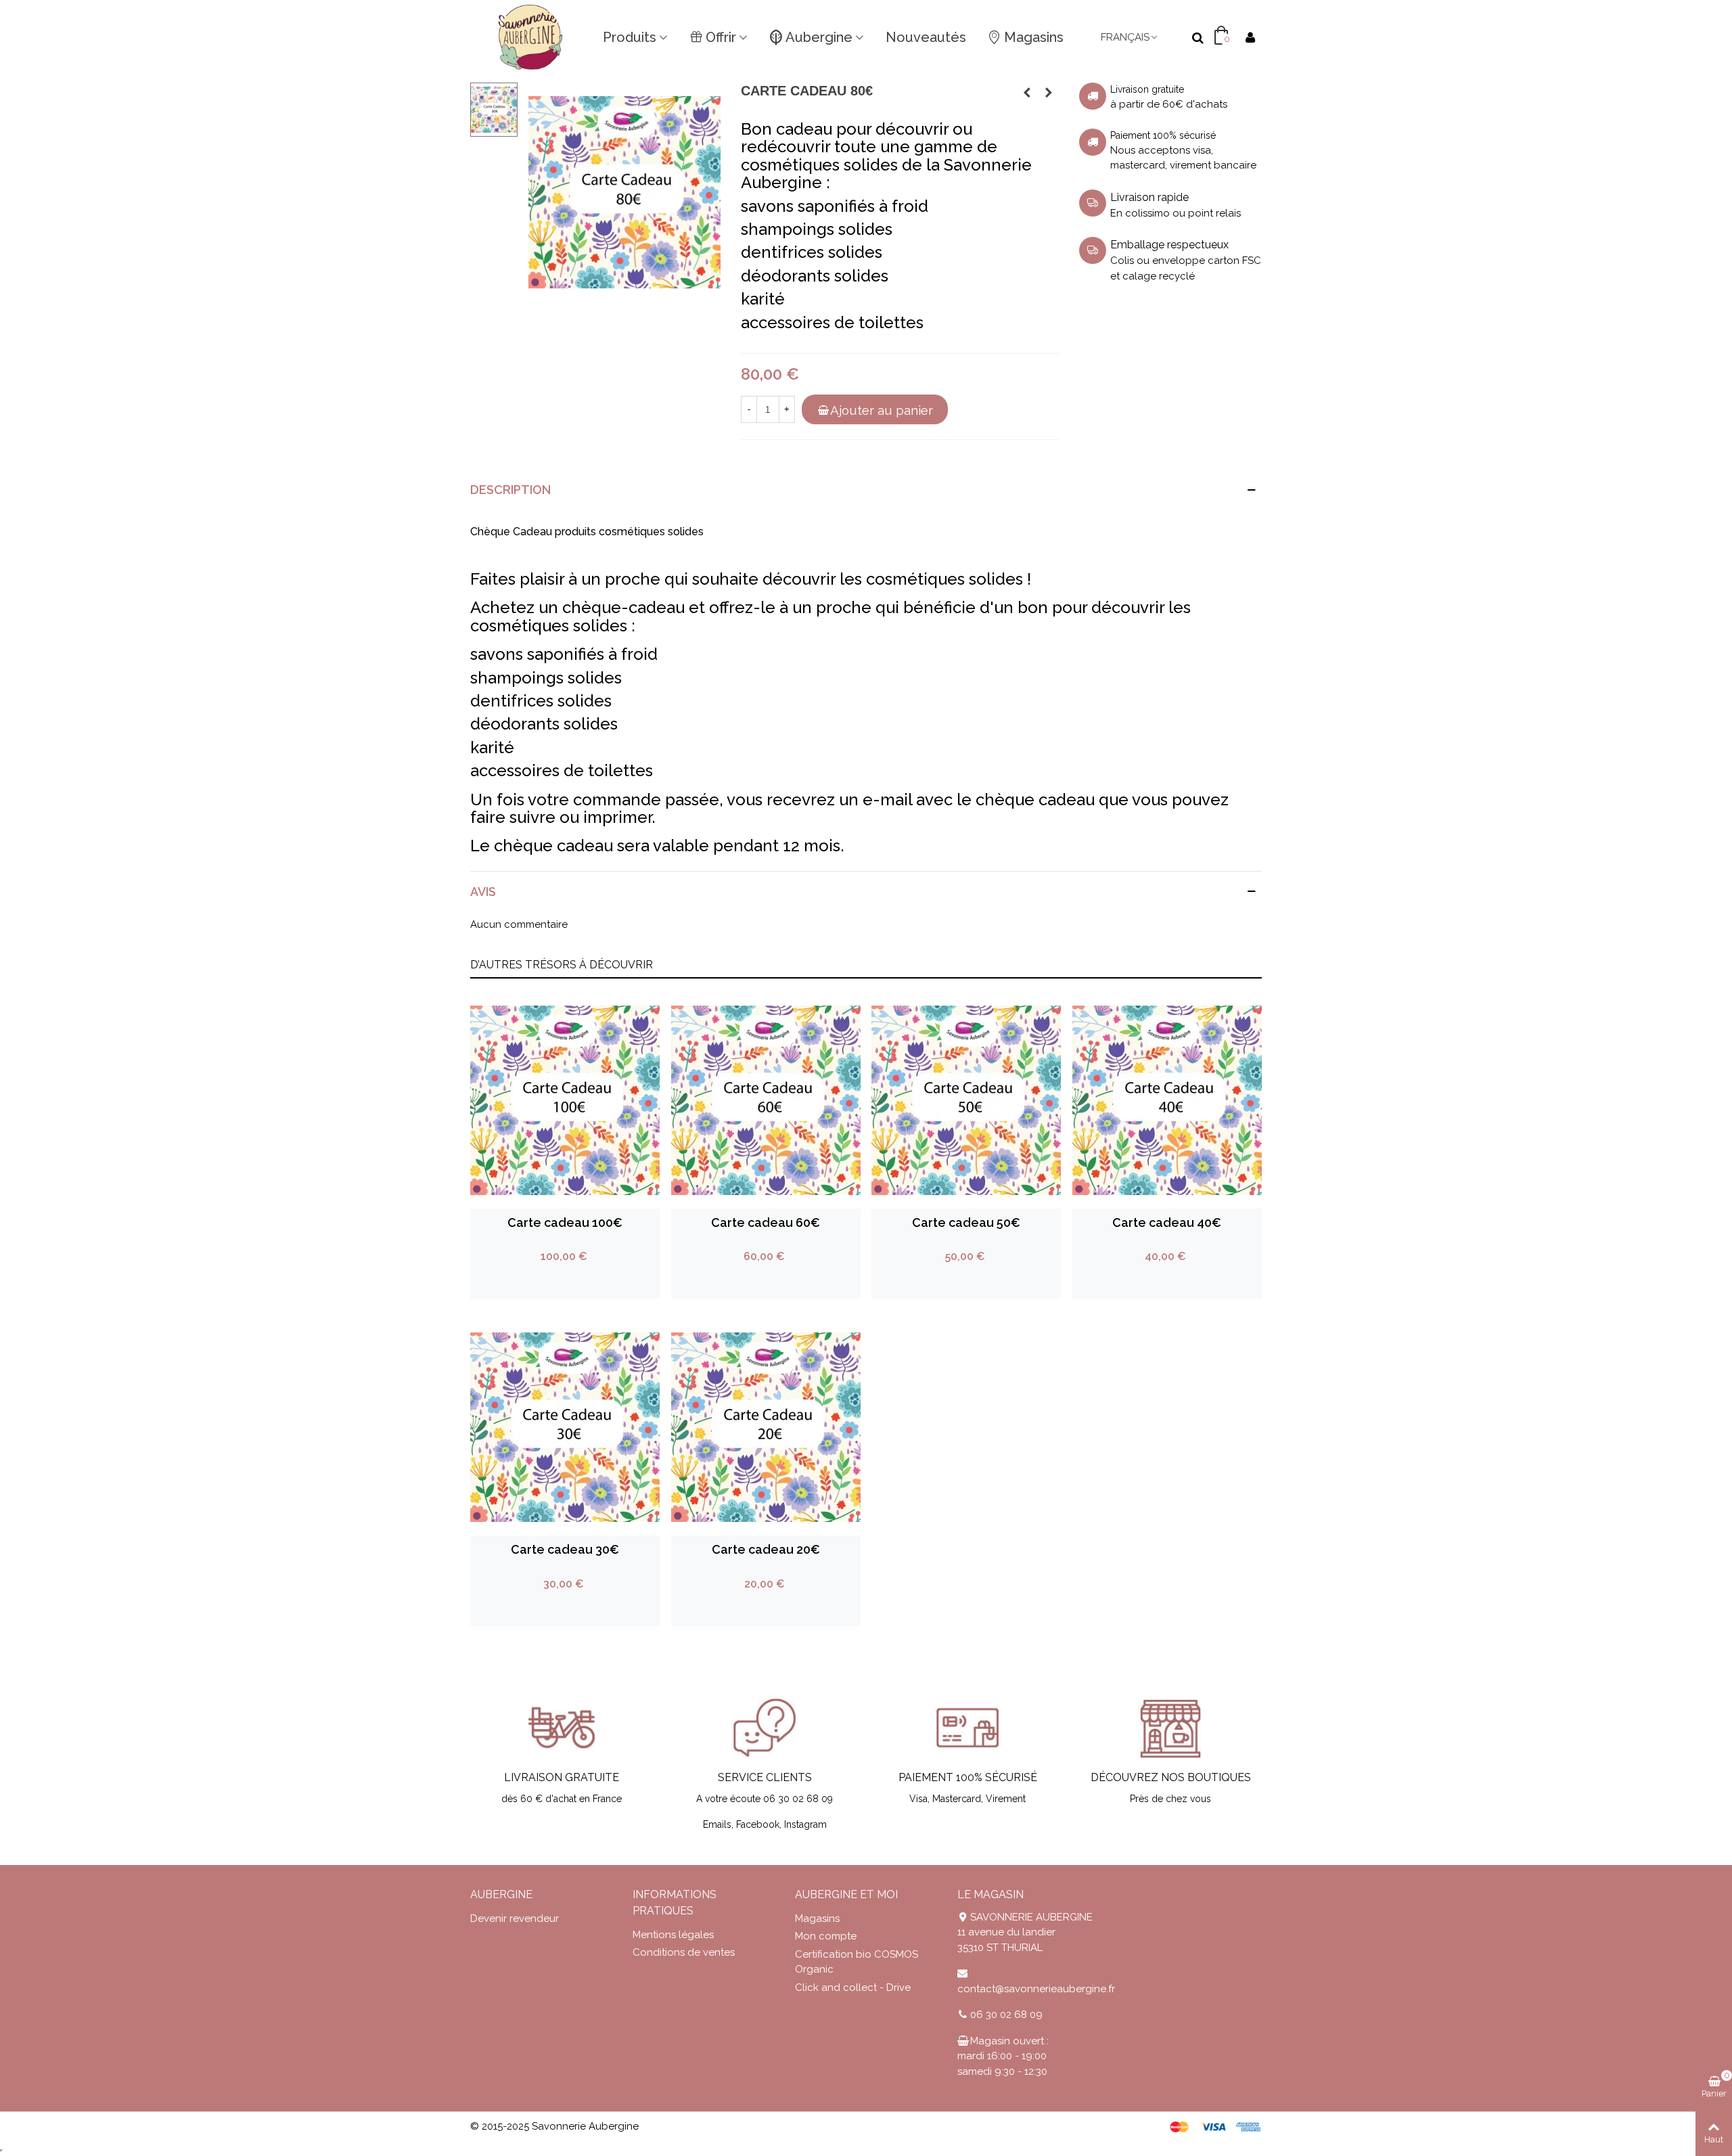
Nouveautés (926, 37)
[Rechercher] (1198, 37)
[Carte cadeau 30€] (565, 1427)
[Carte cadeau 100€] (1049, 93)
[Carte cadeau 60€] (1027, 93)
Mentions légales (673, 1935)
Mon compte (826, 1936)
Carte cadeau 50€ (966, 1222)
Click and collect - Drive (853, 1987)
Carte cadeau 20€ (766, 1549)
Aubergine (819, 37)
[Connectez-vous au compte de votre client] (1250, 38)
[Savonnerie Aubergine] (531, 37)
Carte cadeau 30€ (565, 1549)
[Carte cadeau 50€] (966, 1100)
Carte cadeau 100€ (565, 1222)
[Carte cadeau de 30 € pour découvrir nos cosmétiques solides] (624, 192)
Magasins (1034, 37)
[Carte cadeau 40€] (1167, 1100)
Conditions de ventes (684, 1952)
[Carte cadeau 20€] (766, 1427)
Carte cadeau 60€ (766, 1222)
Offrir (721, 37)
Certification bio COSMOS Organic (857, 1962)
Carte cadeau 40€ (1167, 1222)
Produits (630, 37)
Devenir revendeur (515, 1918)
